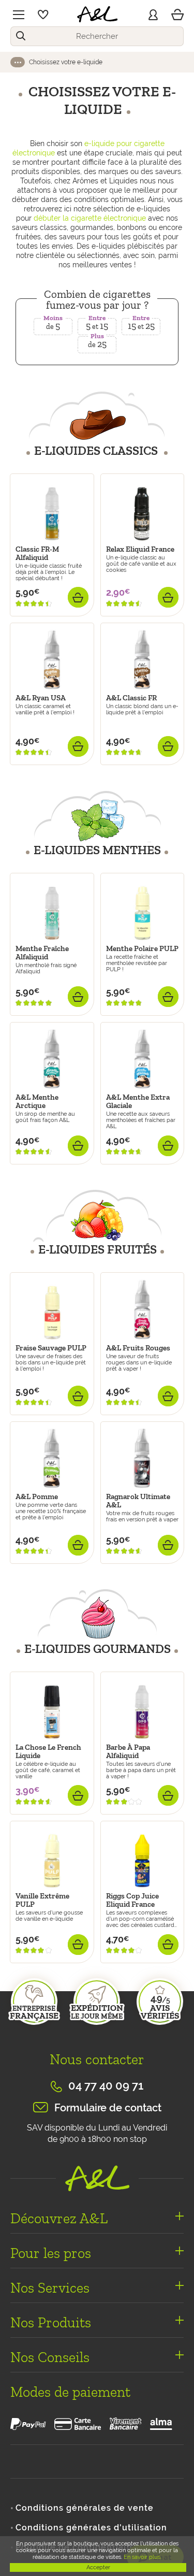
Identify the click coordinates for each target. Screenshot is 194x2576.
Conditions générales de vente (85, 2508)
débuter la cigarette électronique (90, 218)
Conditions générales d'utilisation (91, 2528)
